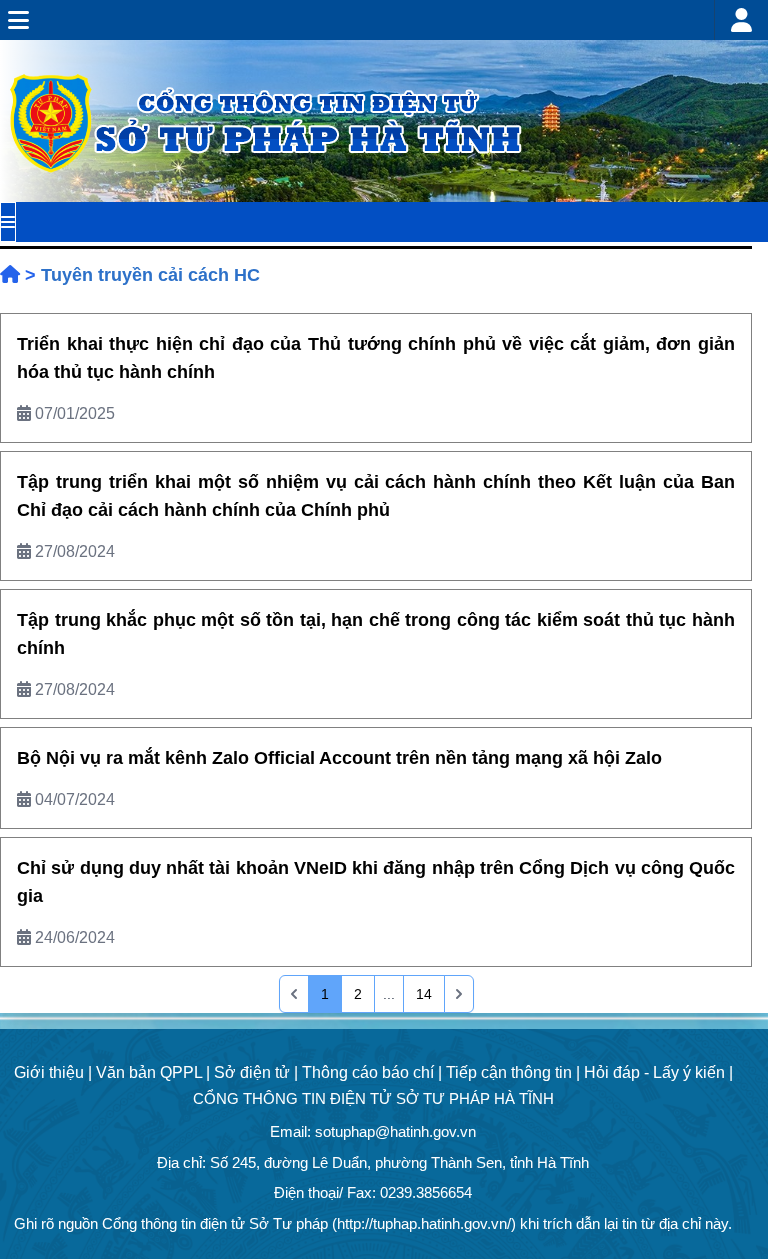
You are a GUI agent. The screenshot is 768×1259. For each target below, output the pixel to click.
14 (424, 994)
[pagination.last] (459, 994)
